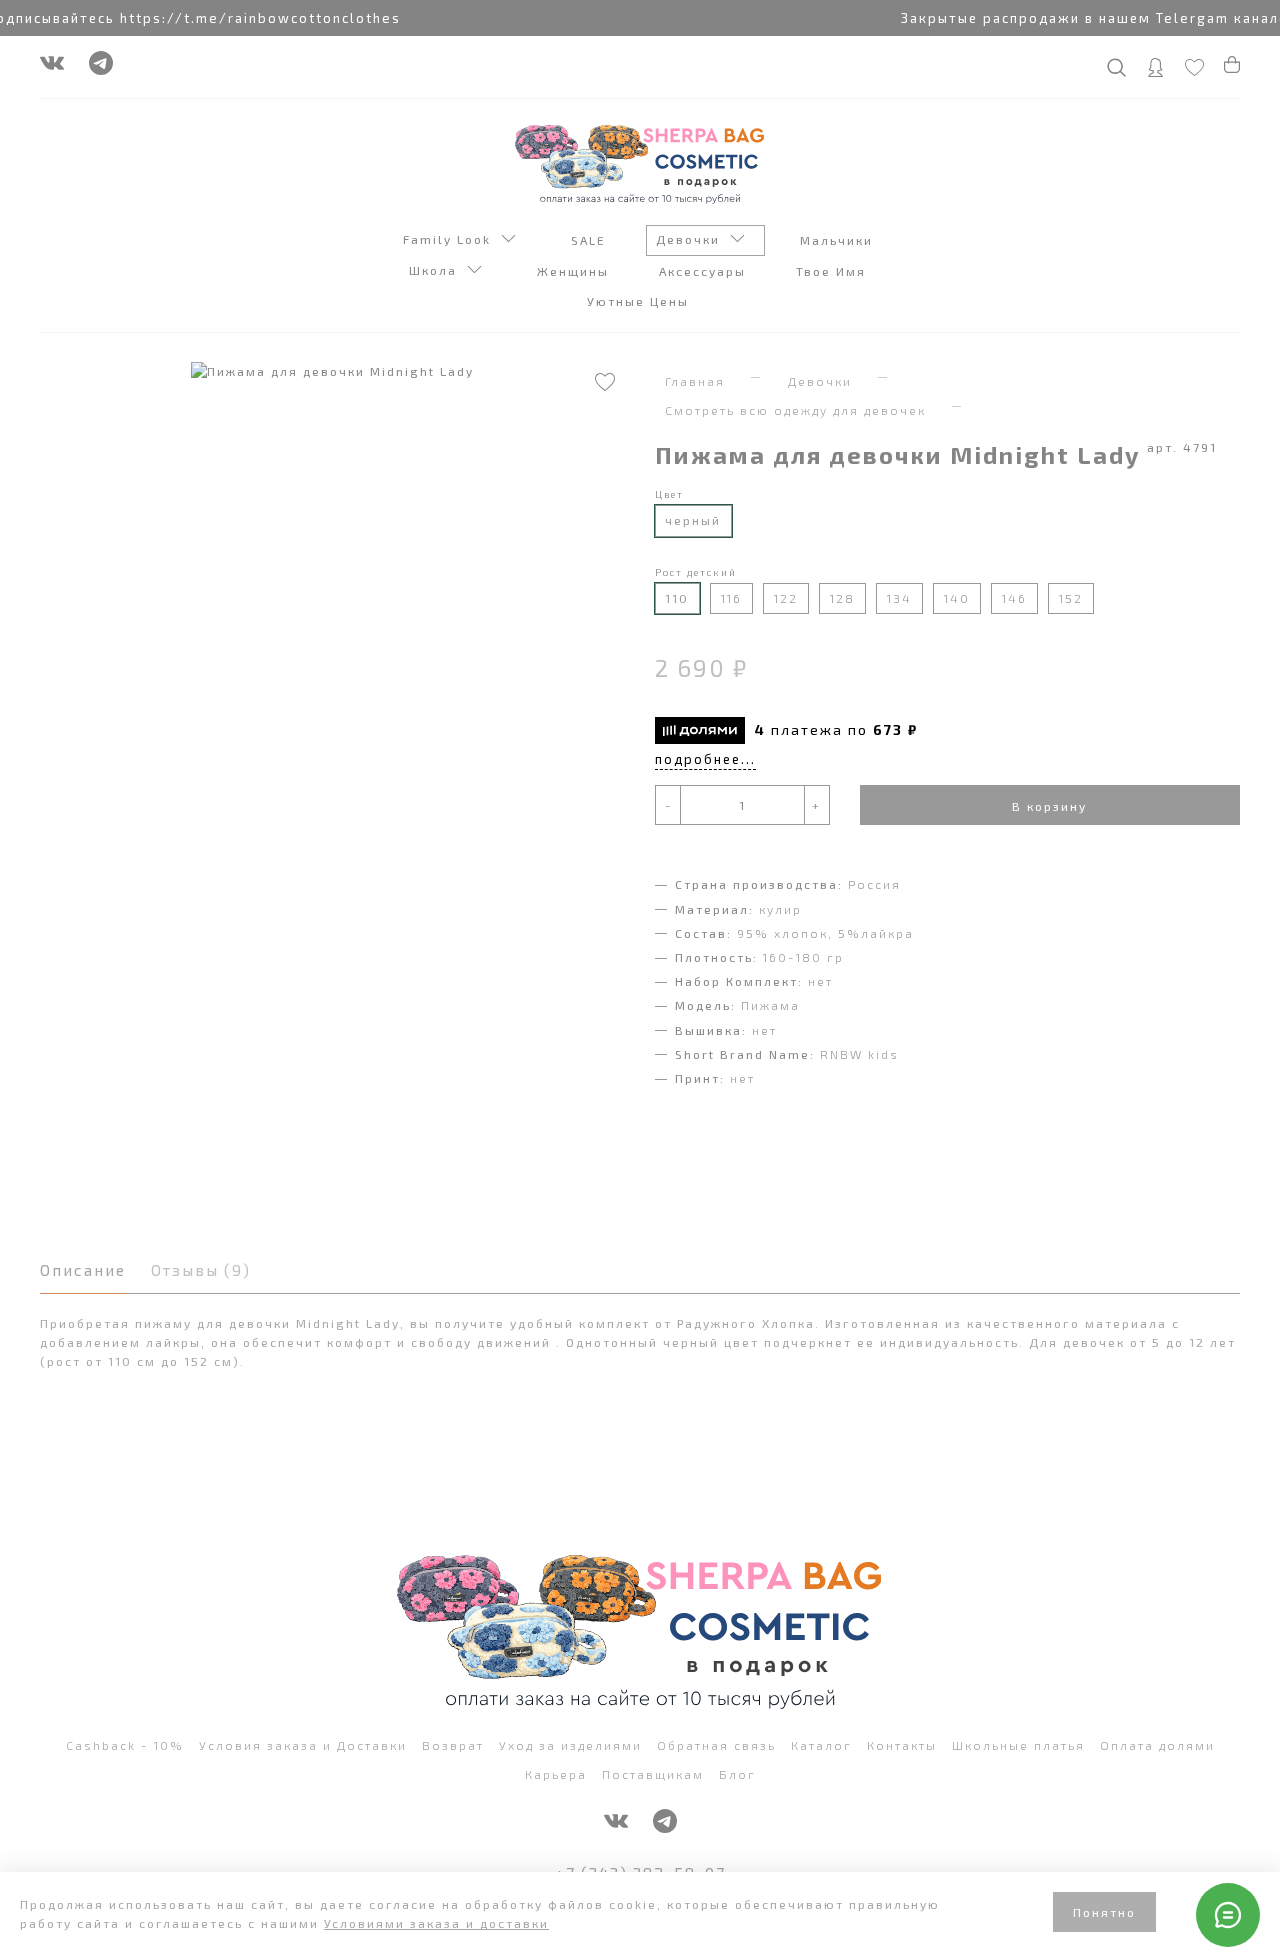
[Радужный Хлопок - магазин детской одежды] (640, 162)
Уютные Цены (640, 301)
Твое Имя (833, 271)
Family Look (452, 239)
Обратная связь (716, 1745)
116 (731, 598)
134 (899, 598)
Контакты (902, 1745)
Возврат (453, 1745)
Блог (737, 1774)
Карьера (556, 1774)
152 (1071, 598)
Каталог (821, 1745)
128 (842, 598)
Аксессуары (705, 271)
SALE (591, 240)
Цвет (669, 494)
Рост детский (696, 572)
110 (677, 598)
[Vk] (52, 68)
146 (1014, 598)
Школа (438, 270)
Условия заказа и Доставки (303, 1745)
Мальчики (839, 240)
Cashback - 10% (125, 1745)
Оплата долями (1157, 1745)
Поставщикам (653, 1774)
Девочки (693, 239)
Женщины (575, 271)
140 (957, 598)
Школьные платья (1018, 1745)
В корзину (1049, 806)
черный (693, 520)
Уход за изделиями (570, 1745)
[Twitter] (101, 68)
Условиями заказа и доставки (436, 1923)
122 (786, 598)
